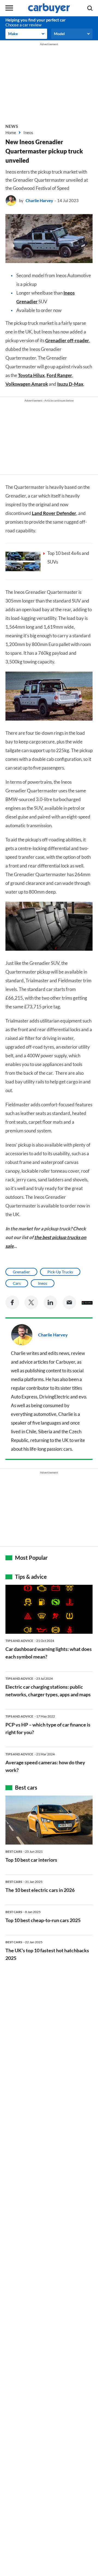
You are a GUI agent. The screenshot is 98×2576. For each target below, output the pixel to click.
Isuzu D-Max (70, 384)
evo (82, 1397)
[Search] (90, 8)
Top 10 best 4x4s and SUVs (68, 557)
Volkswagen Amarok (27, 384)
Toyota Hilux (31, 375)
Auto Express (24, 1397)
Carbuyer (65, 1362)
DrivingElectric (54, 1397)
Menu (9, 8)
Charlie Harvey (39, 200)
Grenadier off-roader (67, 340)
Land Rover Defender (54, 513)
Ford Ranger (59, 375)
